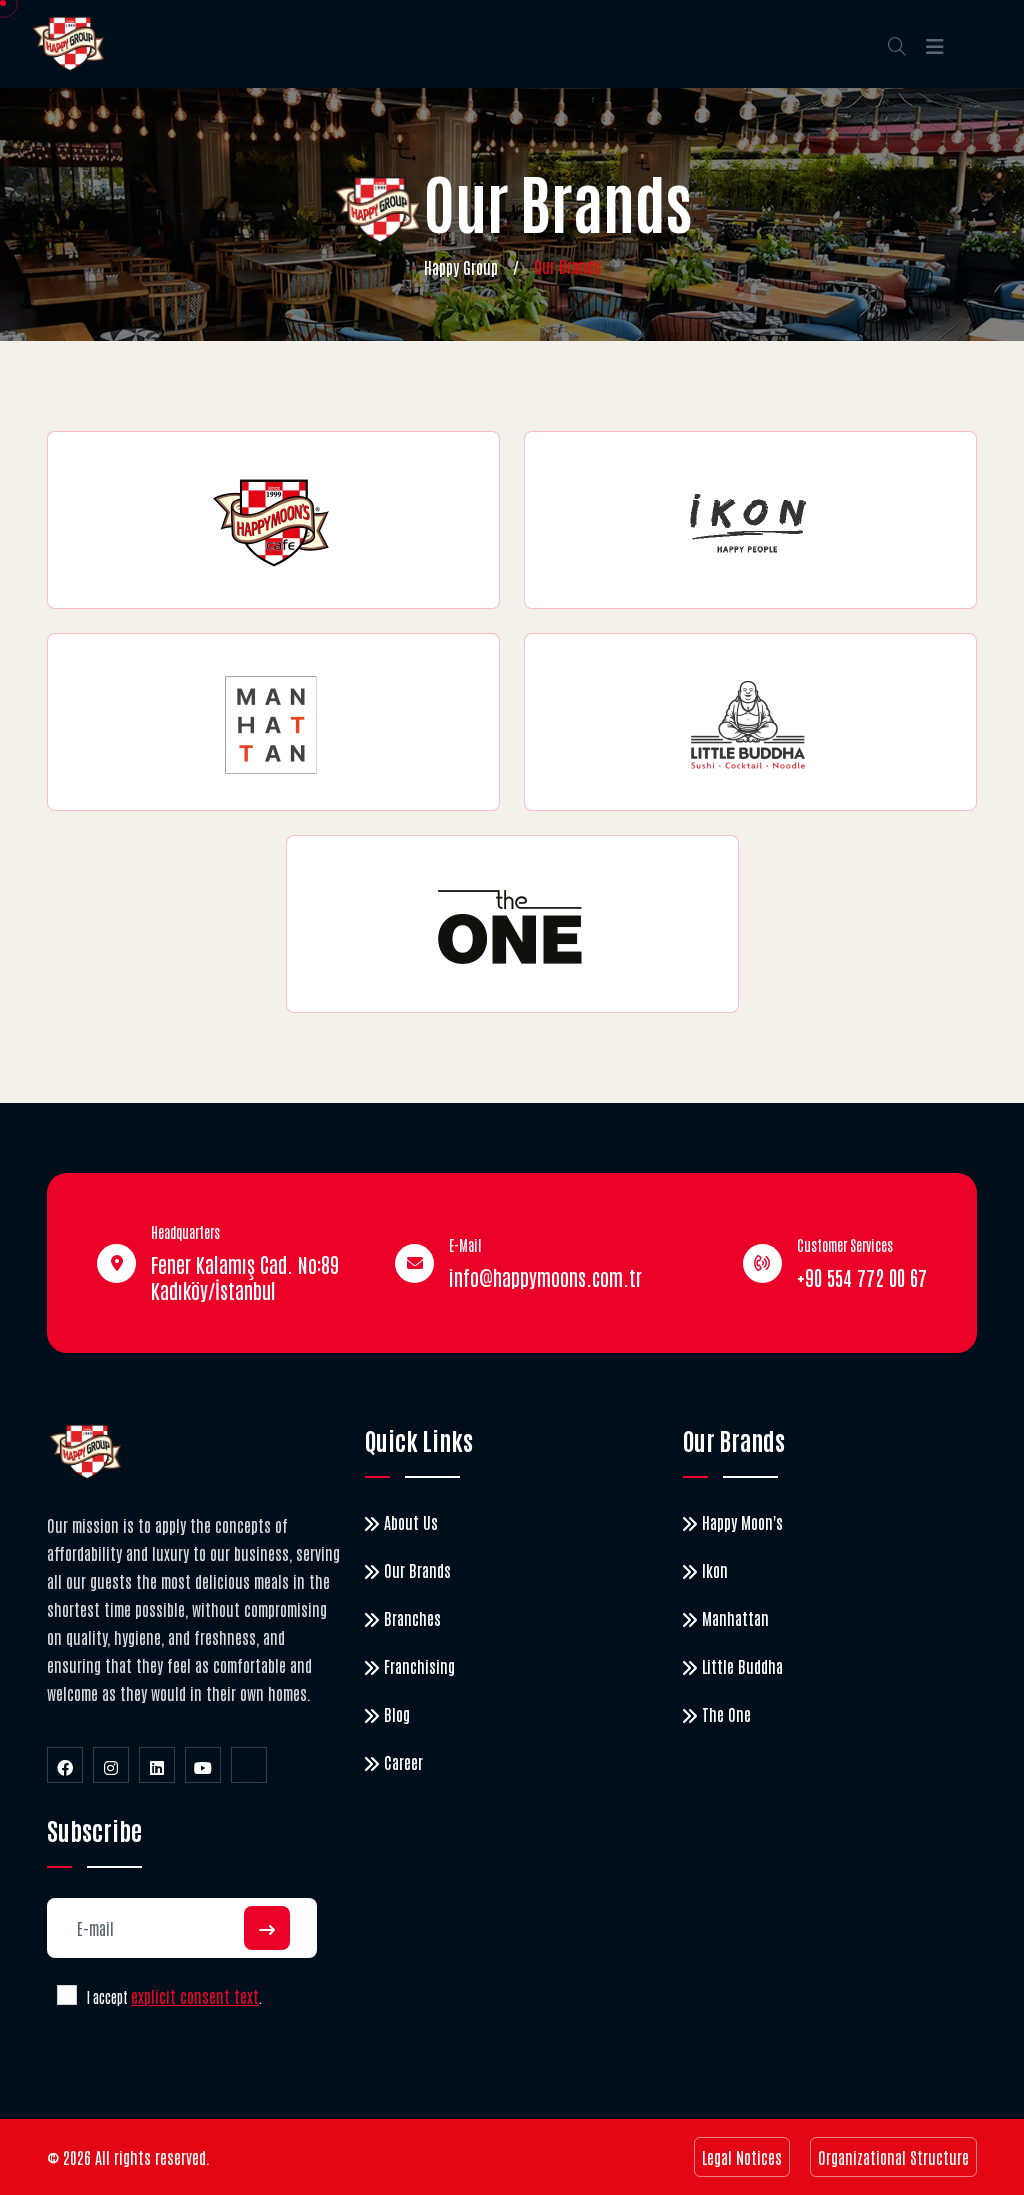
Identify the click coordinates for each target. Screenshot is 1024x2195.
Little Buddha (742, 1666)
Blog (397, 1714)
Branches (412, 1618)
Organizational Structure (893, 2157)
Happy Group (461, 267)
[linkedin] (157, 1765)
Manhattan (735, 1618)
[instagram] (111, 1765)
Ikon (715, 1570)
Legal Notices (742, 2157)
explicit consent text (195, 1996)
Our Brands (417, 1570)
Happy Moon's (742, 1522)
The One (726, 1714)
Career (403, 1762)
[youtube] (203, 1765)
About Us (411, 1522)
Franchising (419, 1666)
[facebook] (65, 1765)
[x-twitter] (249, 1765)
